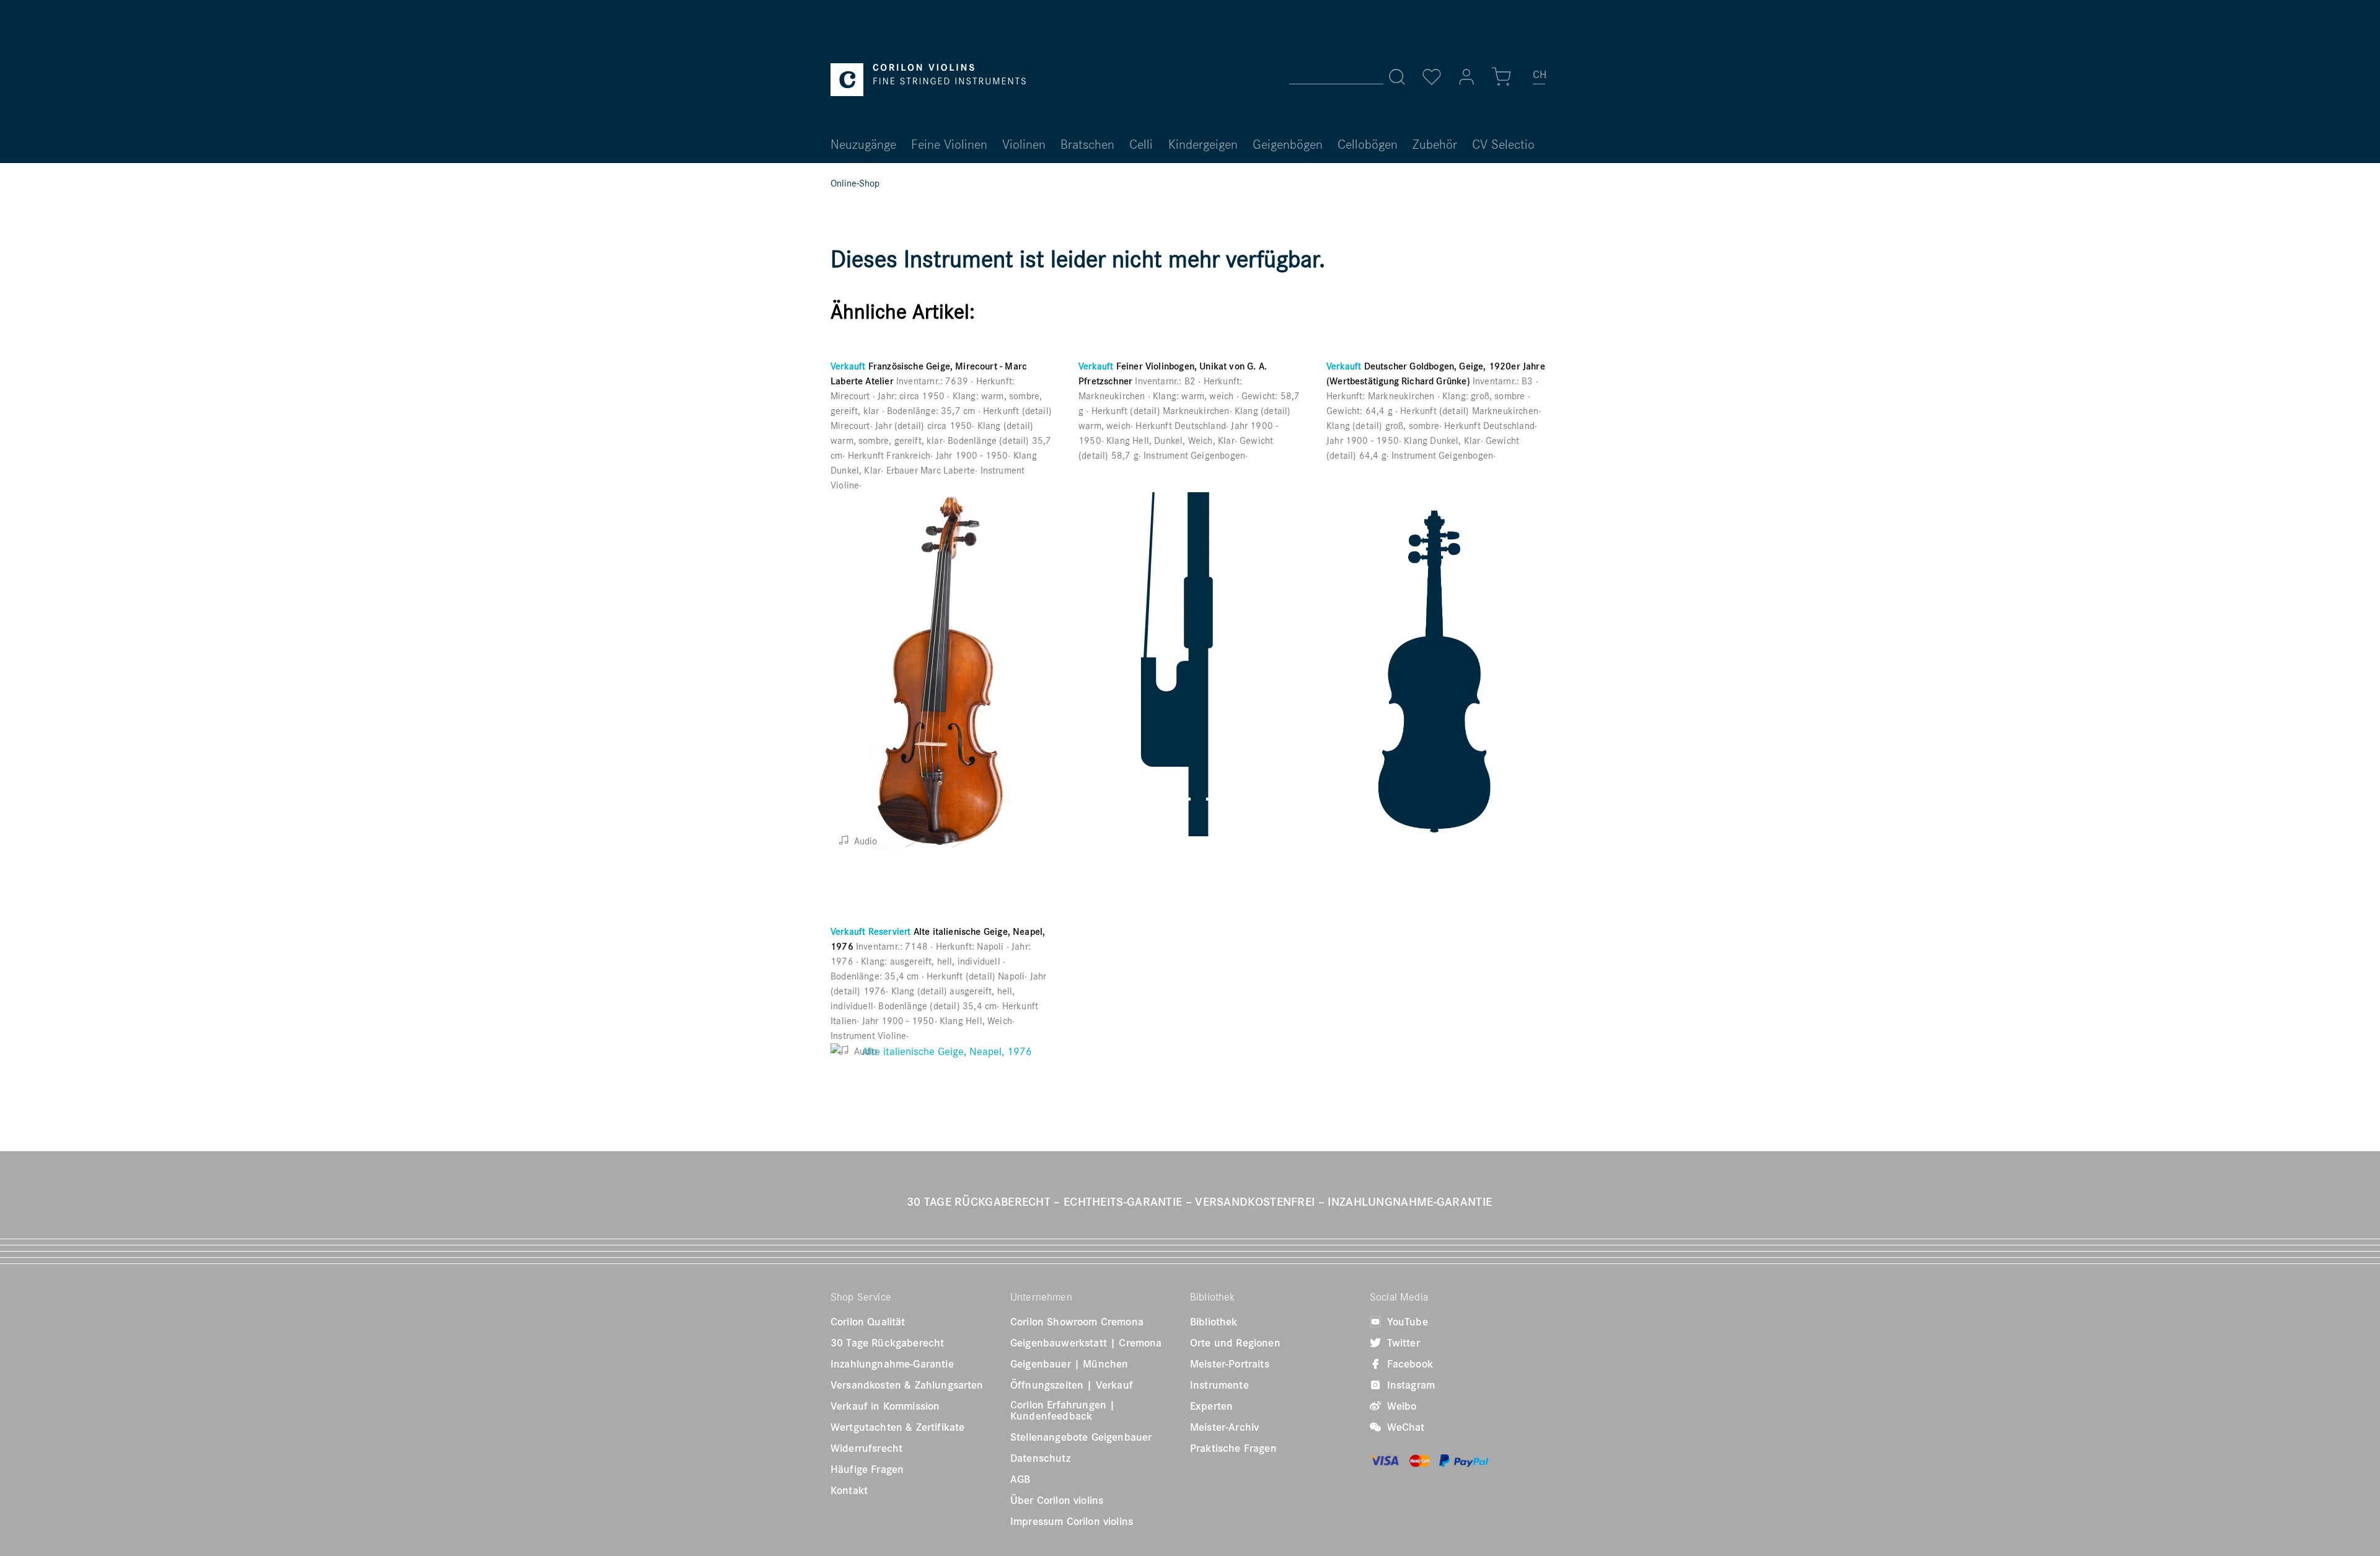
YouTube (1406, 1322)
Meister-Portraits (1230, 1364)
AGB (1020, 1479)
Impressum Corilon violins (1072, 1521)
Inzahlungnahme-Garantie (892, 1364)
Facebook (1408, 1364)
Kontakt (849, 1490)
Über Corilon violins (1057, 1500)
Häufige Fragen (867, 1469)
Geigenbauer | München (1069, 1364)
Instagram (1409, 1385)
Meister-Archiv (1224, 1427)
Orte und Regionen (1235, 1343)
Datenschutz (1040, 1458)
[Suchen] (1397, 77)
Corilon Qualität (868, 1322)
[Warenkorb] (1501, 77)
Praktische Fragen (1233, 1448)
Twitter (1402, 1343)
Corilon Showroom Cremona (1077, 1322)
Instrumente (1219, 1385)
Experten (1211, 1406)
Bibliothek (1214, 1322)
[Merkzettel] (1432, 77)
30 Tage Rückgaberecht (887, 1343)
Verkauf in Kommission (885, 1406)
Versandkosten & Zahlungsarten (907, 1385)
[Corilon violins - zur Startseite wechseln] (928, 80)
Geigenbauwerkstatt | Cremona (1086, 1343)
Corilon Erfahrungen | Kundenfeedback (1063, 1410)
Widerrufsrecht (866, 1448)
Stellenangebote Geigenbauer (1081, 1437)
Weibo (1400, 1406)
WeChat (1404, 1427)
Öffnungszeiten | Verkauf (1072, 1385)
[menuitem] (1540, 79)
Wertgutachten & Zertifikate (897, 1427)
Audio (864, 841)
